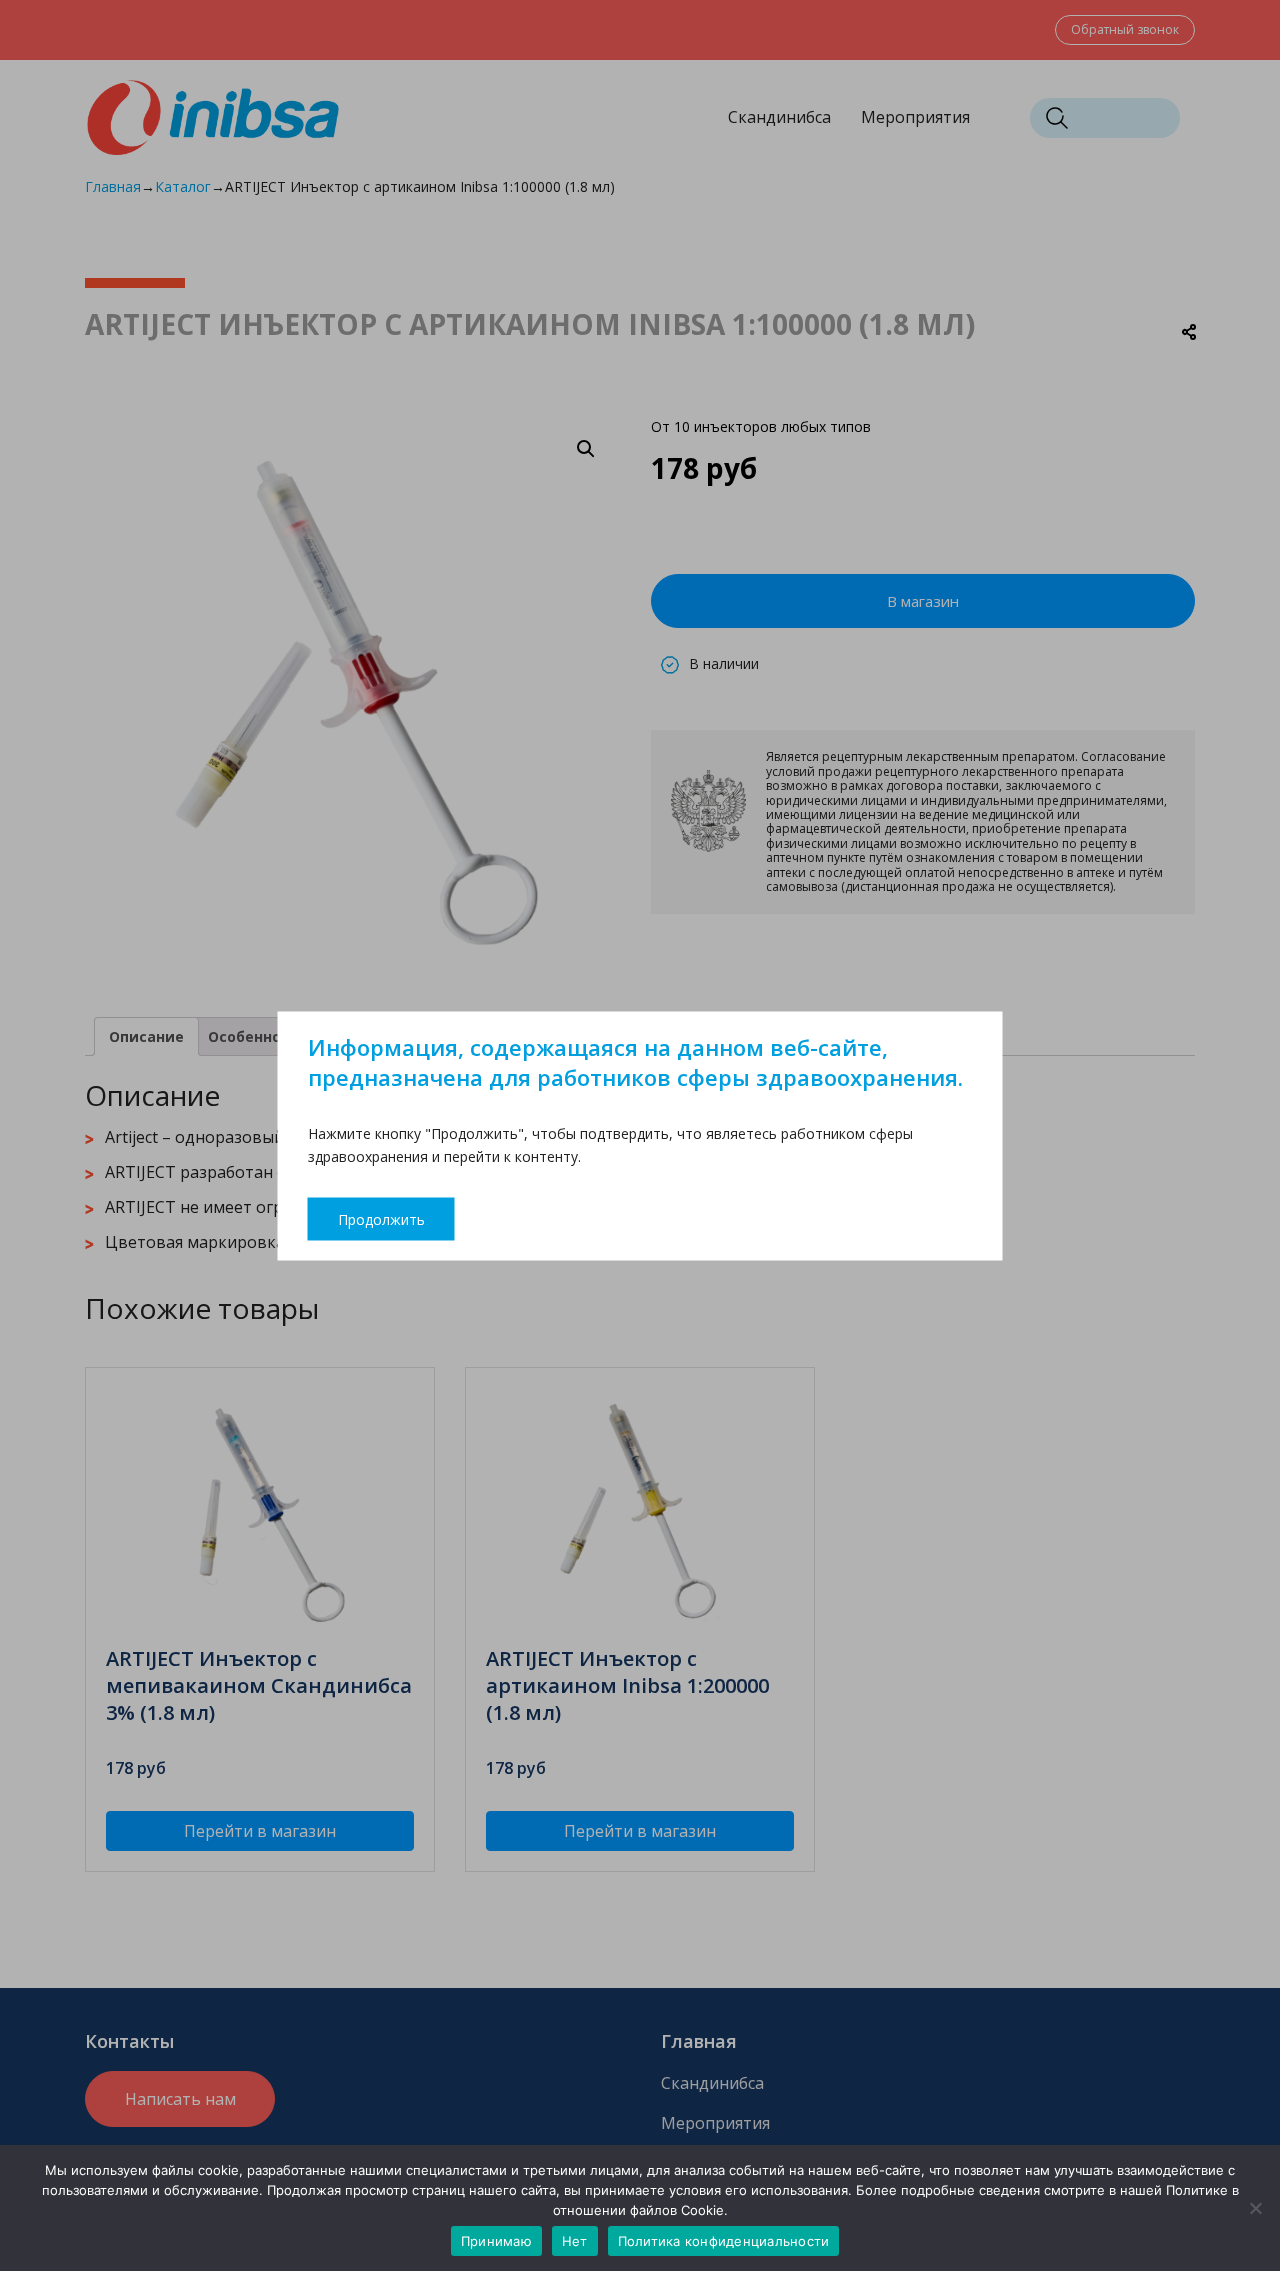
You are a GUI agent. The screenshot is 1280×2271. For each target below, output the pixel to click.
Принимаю (496, 2241)
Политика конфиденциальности (724, 2241)
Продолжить (381, 1218)
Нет (575, 2241)
